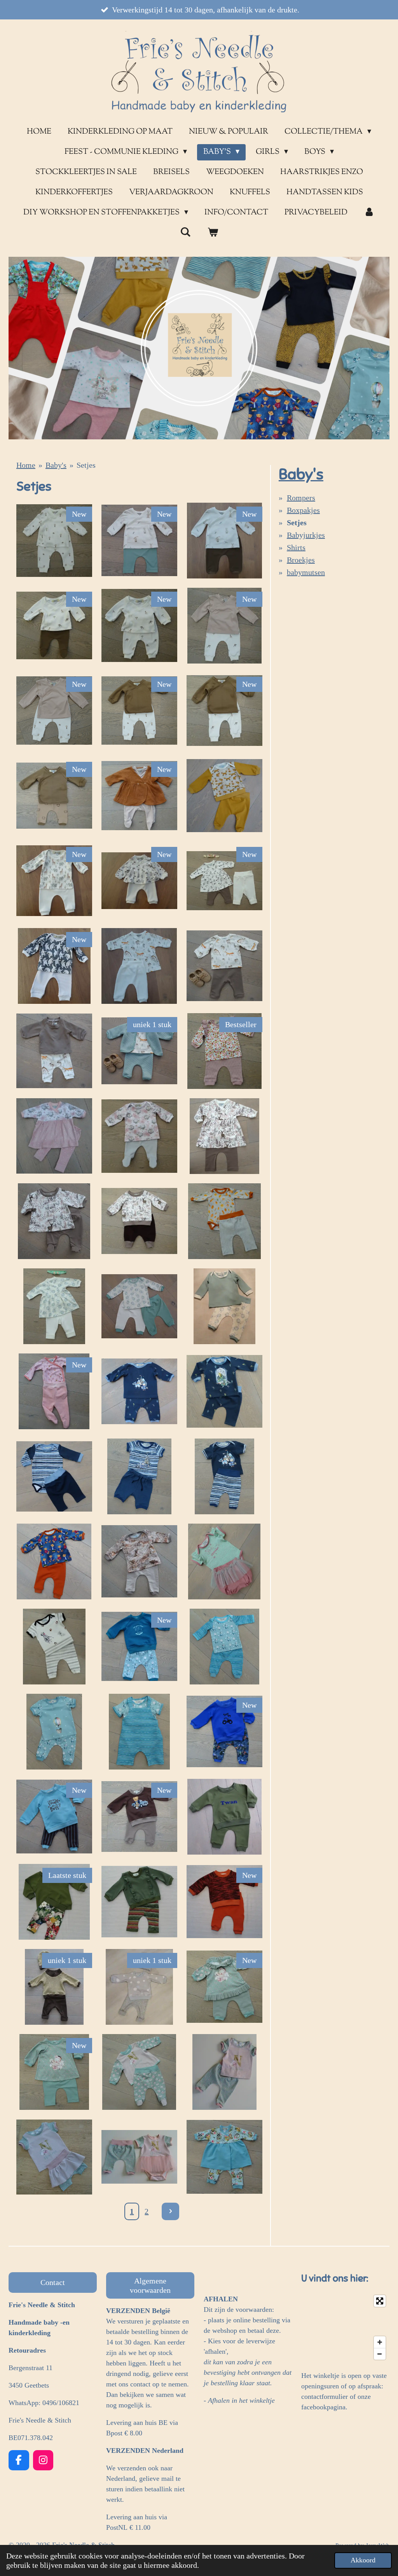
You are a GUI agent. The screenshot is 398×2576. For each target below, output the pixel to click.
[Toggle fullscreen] (380, 2301)
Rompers (301, 498)
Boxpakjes (303, 510)
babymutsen (306, 572)
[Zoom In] (380, 2342)
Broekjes (301, 560)
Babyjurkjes (306, 535)
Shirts (296, 547)
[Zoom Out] (380, 2354)
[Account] (369, 213)
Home (26, 465)
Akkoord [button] (363, 2560)
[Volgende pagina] (170, 2211)
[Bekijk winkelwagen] (213, 233)
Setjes (86, 465)
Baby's (56, 465)
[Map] (345, 2327)
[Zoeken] (185, 233)
